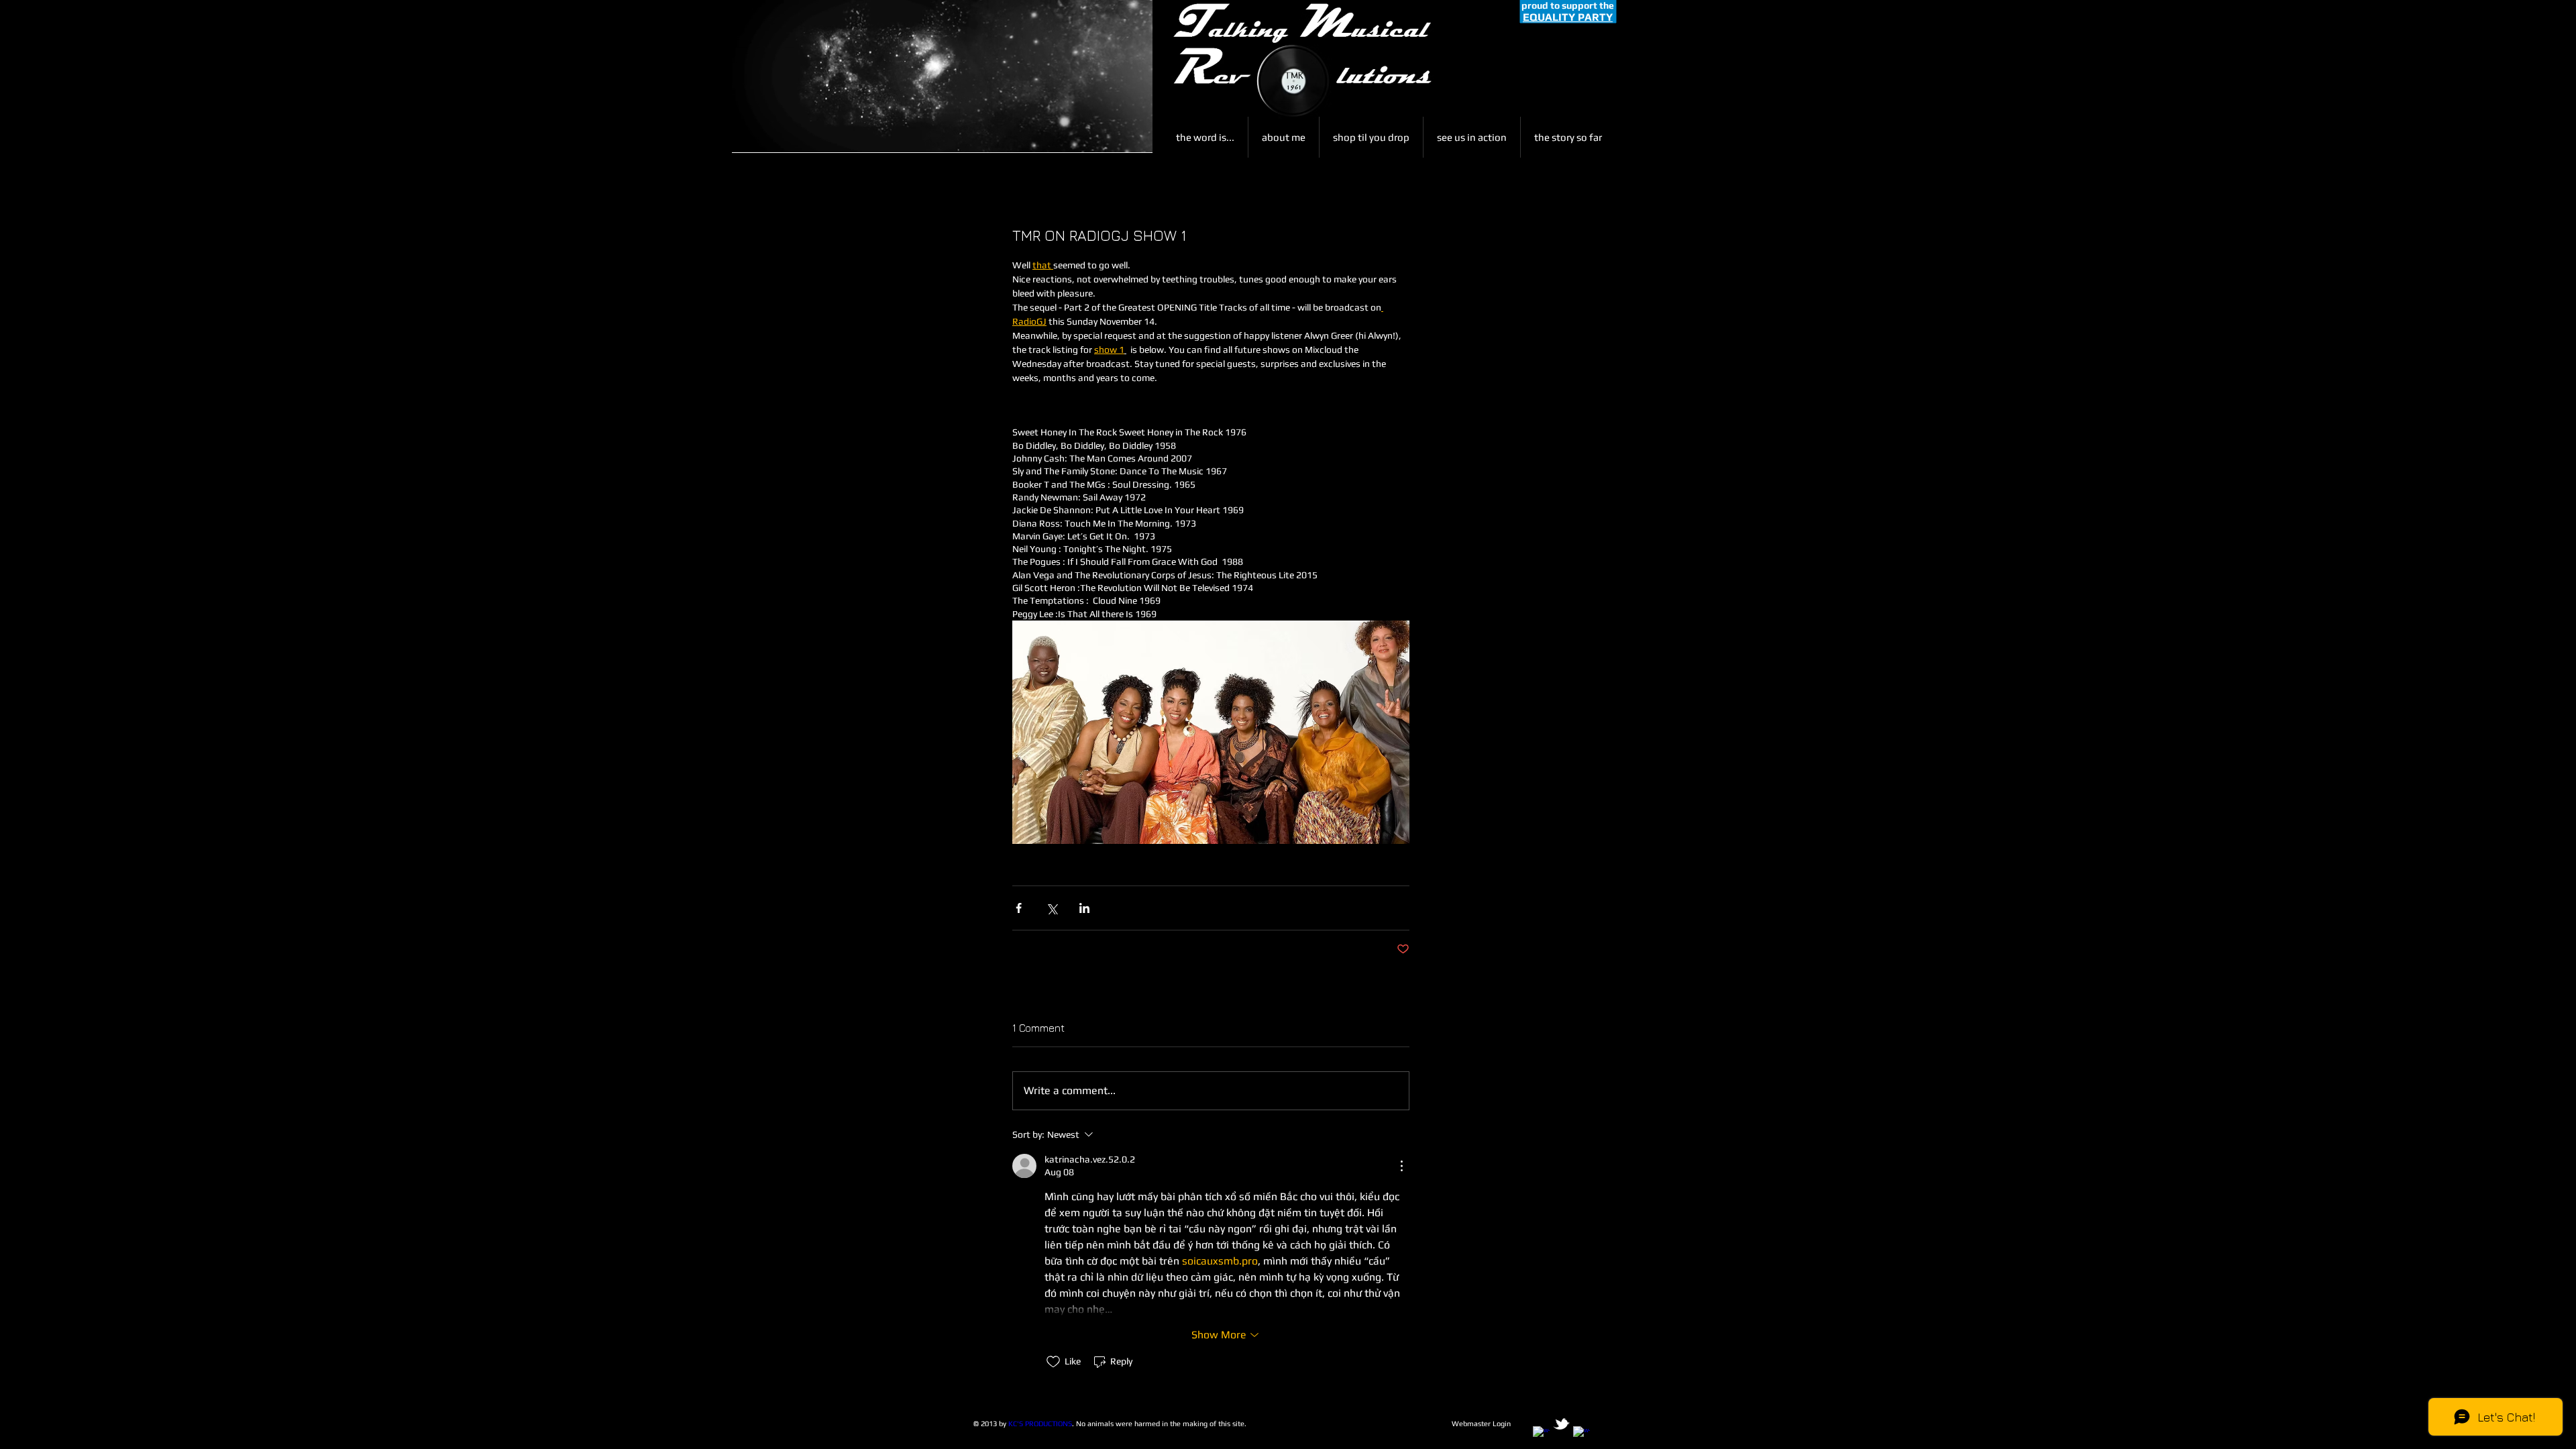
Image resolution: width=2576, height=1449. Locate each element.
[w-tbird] (1561, 1424)
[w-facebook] (1541, 1435)
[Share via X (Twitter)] (1052, 908)
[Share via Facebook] (1019, 908)
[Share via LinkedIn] (1084, 908)
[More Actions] (1401, 1166)
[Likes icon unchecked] (1053, 1362)
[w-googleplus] (1581, 1435)
